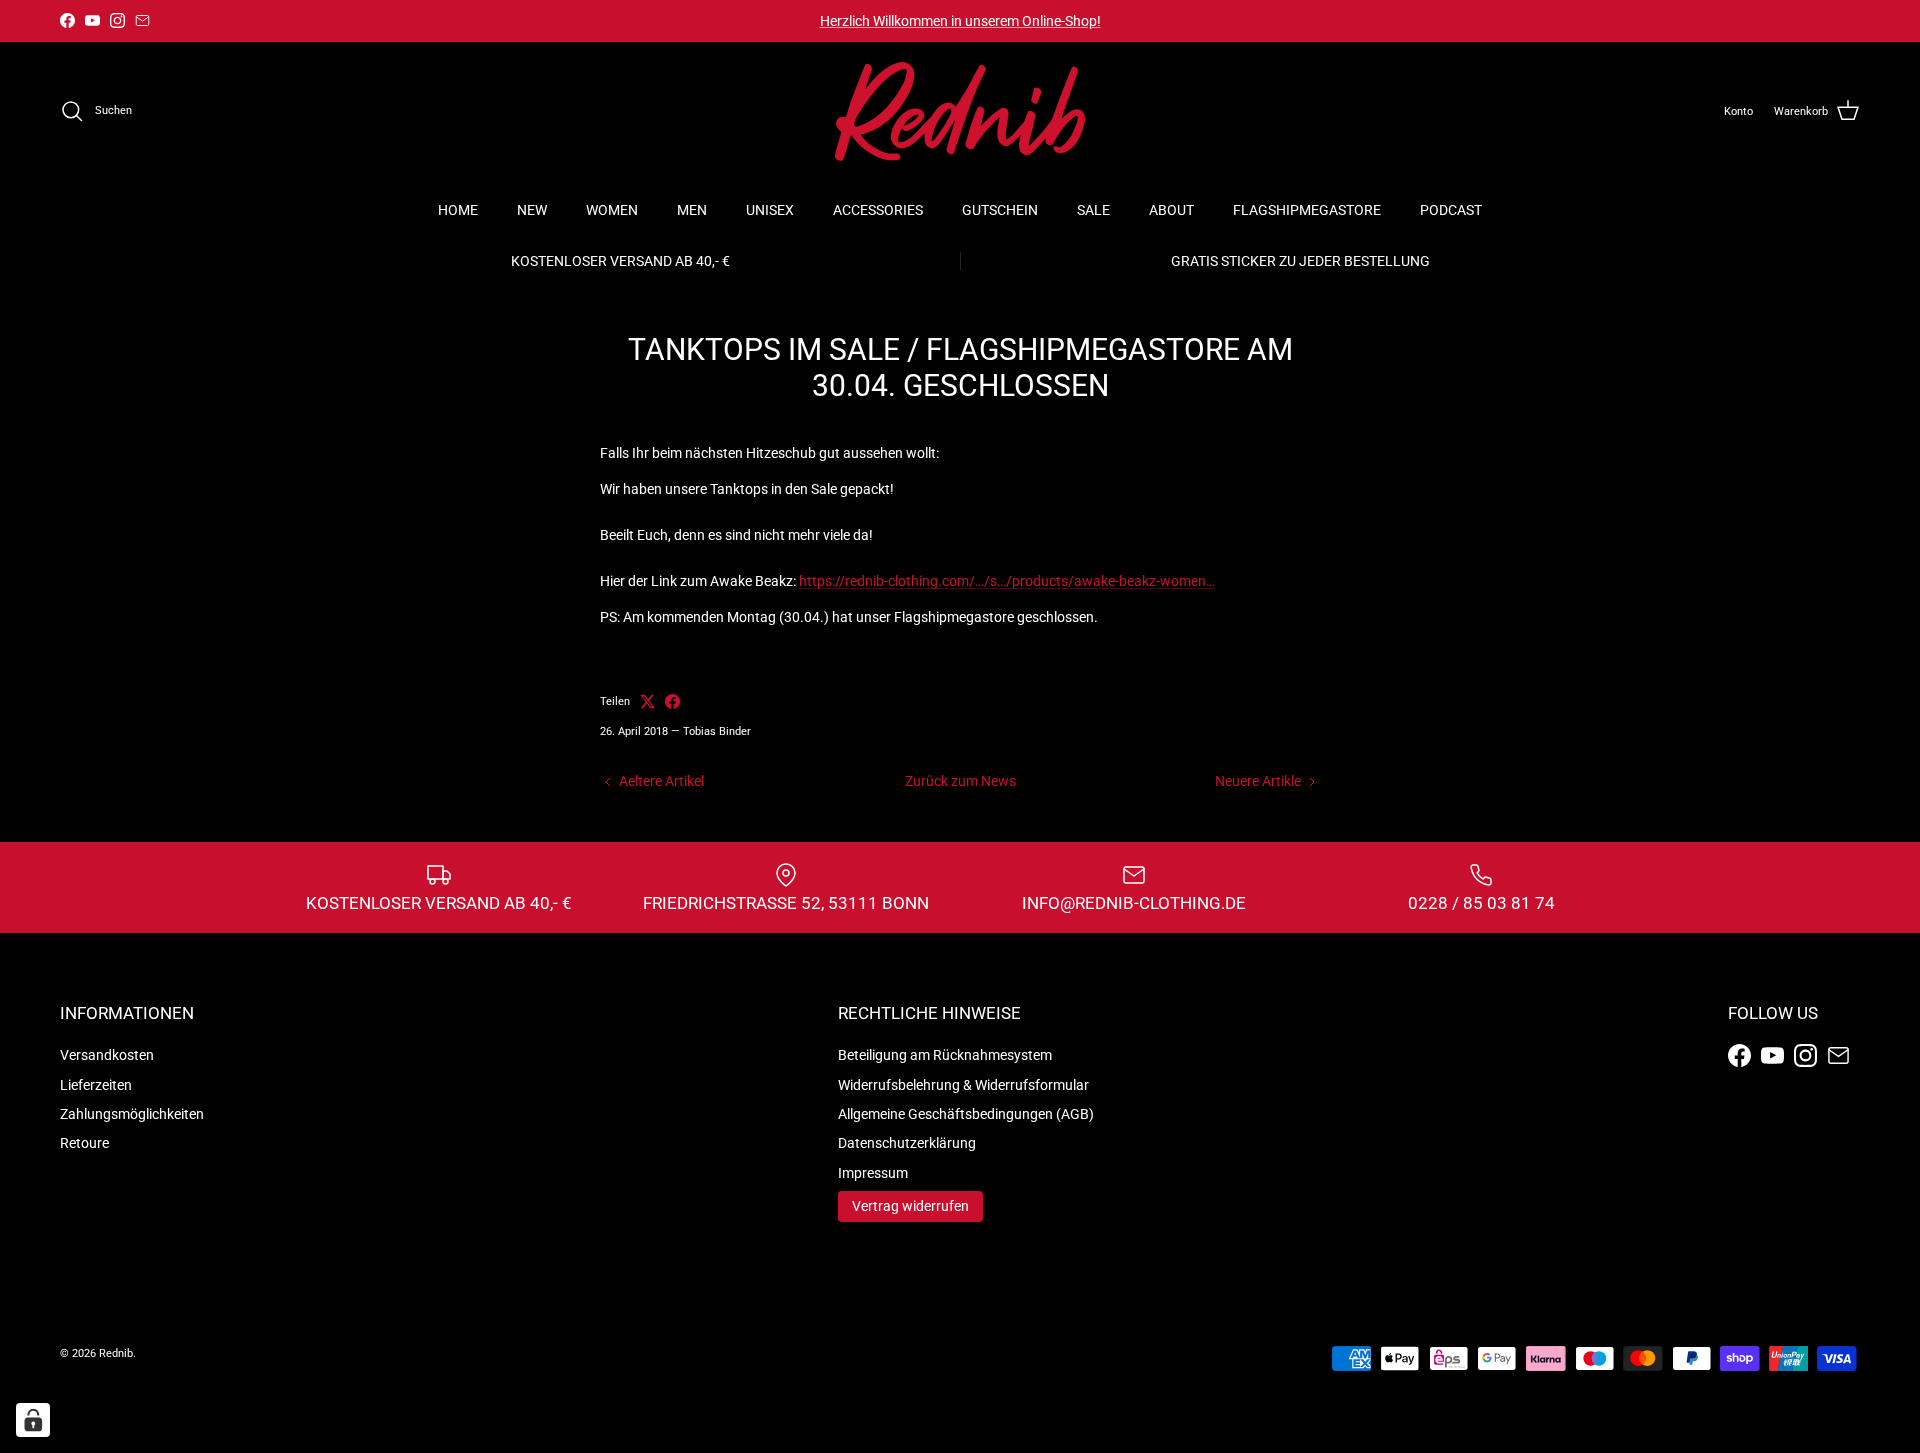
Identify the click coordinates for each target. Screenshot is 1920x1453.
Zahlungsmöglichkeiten (132, 1114)
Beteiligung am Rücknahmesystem (945, 1055)
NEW (532, 210)
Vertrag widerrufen (910, 1206)
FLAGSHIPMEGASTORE (1307, 210)
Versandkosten (107, 1055)
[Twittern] (647, 701)
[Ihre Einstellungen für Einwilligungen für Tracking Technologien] (33, 1420)
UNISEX (770, 210)
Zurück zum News (960, 781)
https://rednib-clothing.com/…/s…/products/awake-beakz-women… (1007, 581)
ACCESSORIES (878, 210)
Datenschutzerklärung (907, 1143)
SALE (1093, 210)
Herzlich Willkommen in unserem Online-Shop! (960, 21)
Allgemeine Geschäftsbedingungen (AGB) (966, 1114)
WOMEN (612, 210)
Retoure (84, 1143)
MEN (692, 210)
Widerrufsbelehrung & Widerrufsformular (963, 1085)
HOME (458, 210)
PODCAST (1451, 210)
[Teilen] (672, 701)
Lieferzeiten (96, 1085)
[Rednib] (960, 111)
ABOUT (1171, 210)
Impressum (873, 1173)
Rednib (116, 1353)
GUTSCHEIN (1000, 210)
